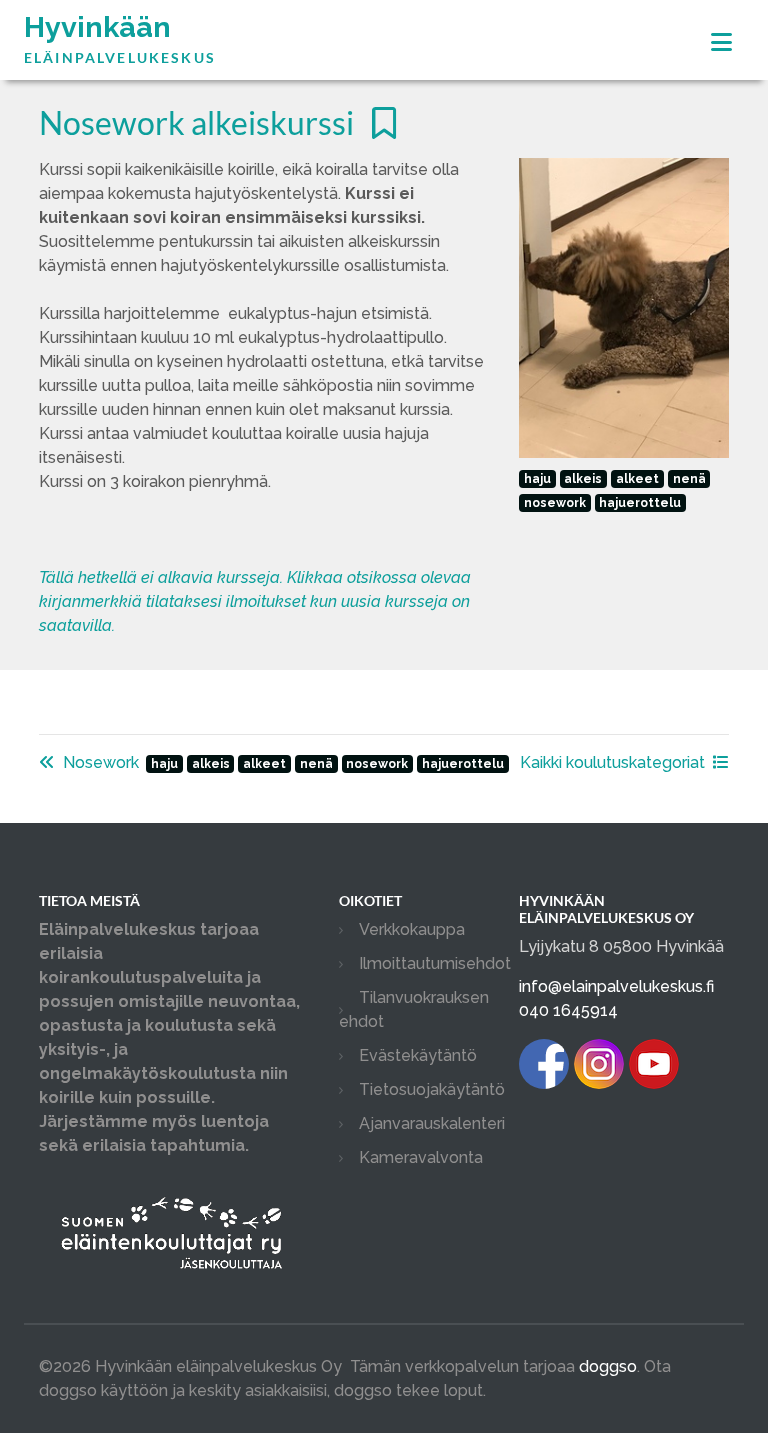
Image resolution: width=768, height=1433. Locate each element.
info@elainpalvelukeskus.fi (616, 986)
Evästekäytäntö (418, 1055)
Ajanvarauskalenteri (432, 1123)
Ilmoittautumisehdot (435, 963)
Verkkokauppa (412, 929)
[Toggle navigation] (721, 42)
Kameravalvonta (421, 1157)
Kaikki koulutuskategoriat (612, 762)
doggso (608, 1366)
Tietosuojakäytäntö (432, 1089)
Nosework (101, 762)
